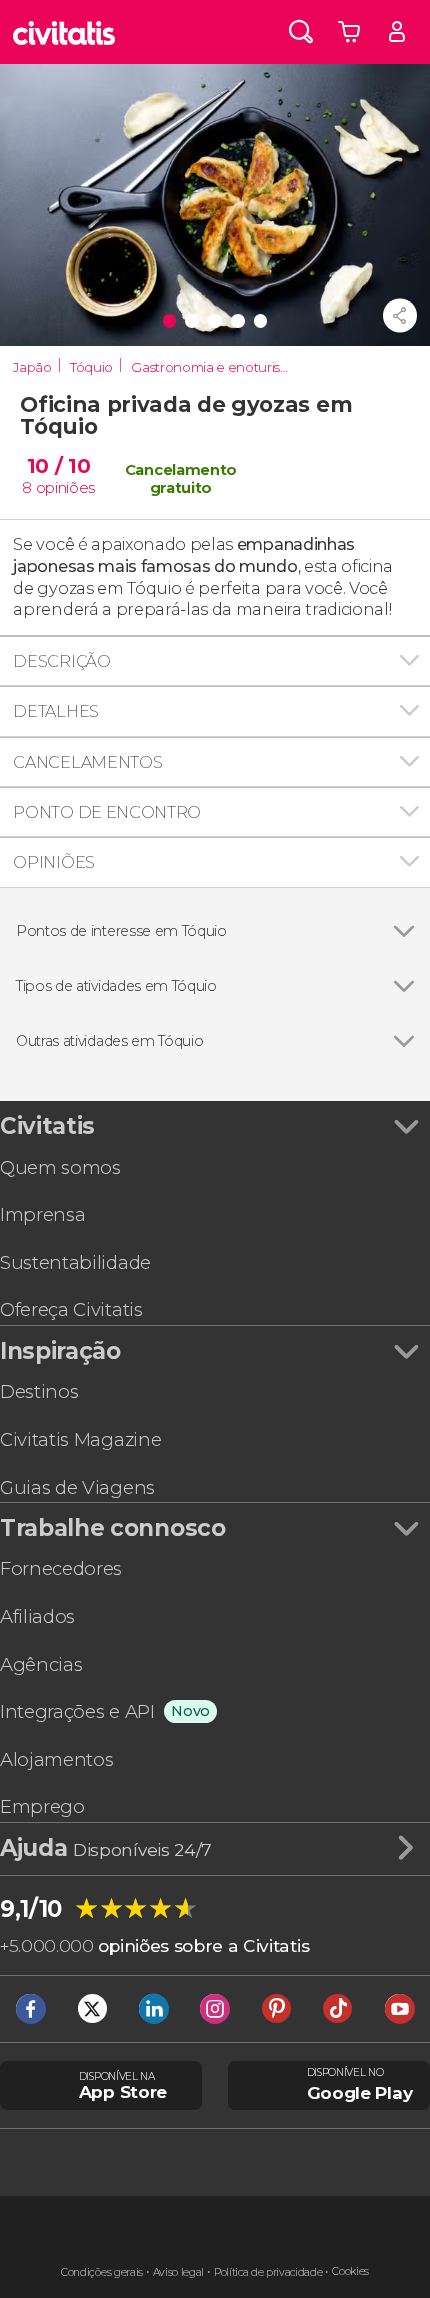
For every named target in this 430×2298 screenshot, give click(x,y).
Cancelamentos (87, 762)
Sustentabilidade (75, 1262)
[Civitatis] (64, 32)
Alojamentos (56, 1759)
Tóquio (91, 367)
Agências (41, 1664)
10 (59, 465)
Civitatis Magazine (80, 1439)
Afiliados (37, 1616)
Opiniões (53, 862)
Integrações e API (77, 1711)
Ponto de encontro (107, 812)
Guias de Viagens (77, 1487)
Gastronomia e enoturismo (213, 367)
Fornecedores (61, 1568)
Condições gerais (102, 2272)
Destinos (39, 1391)
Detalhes (55, 711)
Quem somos (60, 1167)
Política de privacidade (268, 2272)
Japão (32, 367)
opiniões (65, 488)
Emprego (42, 1806)
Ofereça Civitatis (71, 1309)
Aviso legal (178, 2272)
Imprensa (42, 1214)
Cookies (350, 2271)
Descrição (61, 661)
